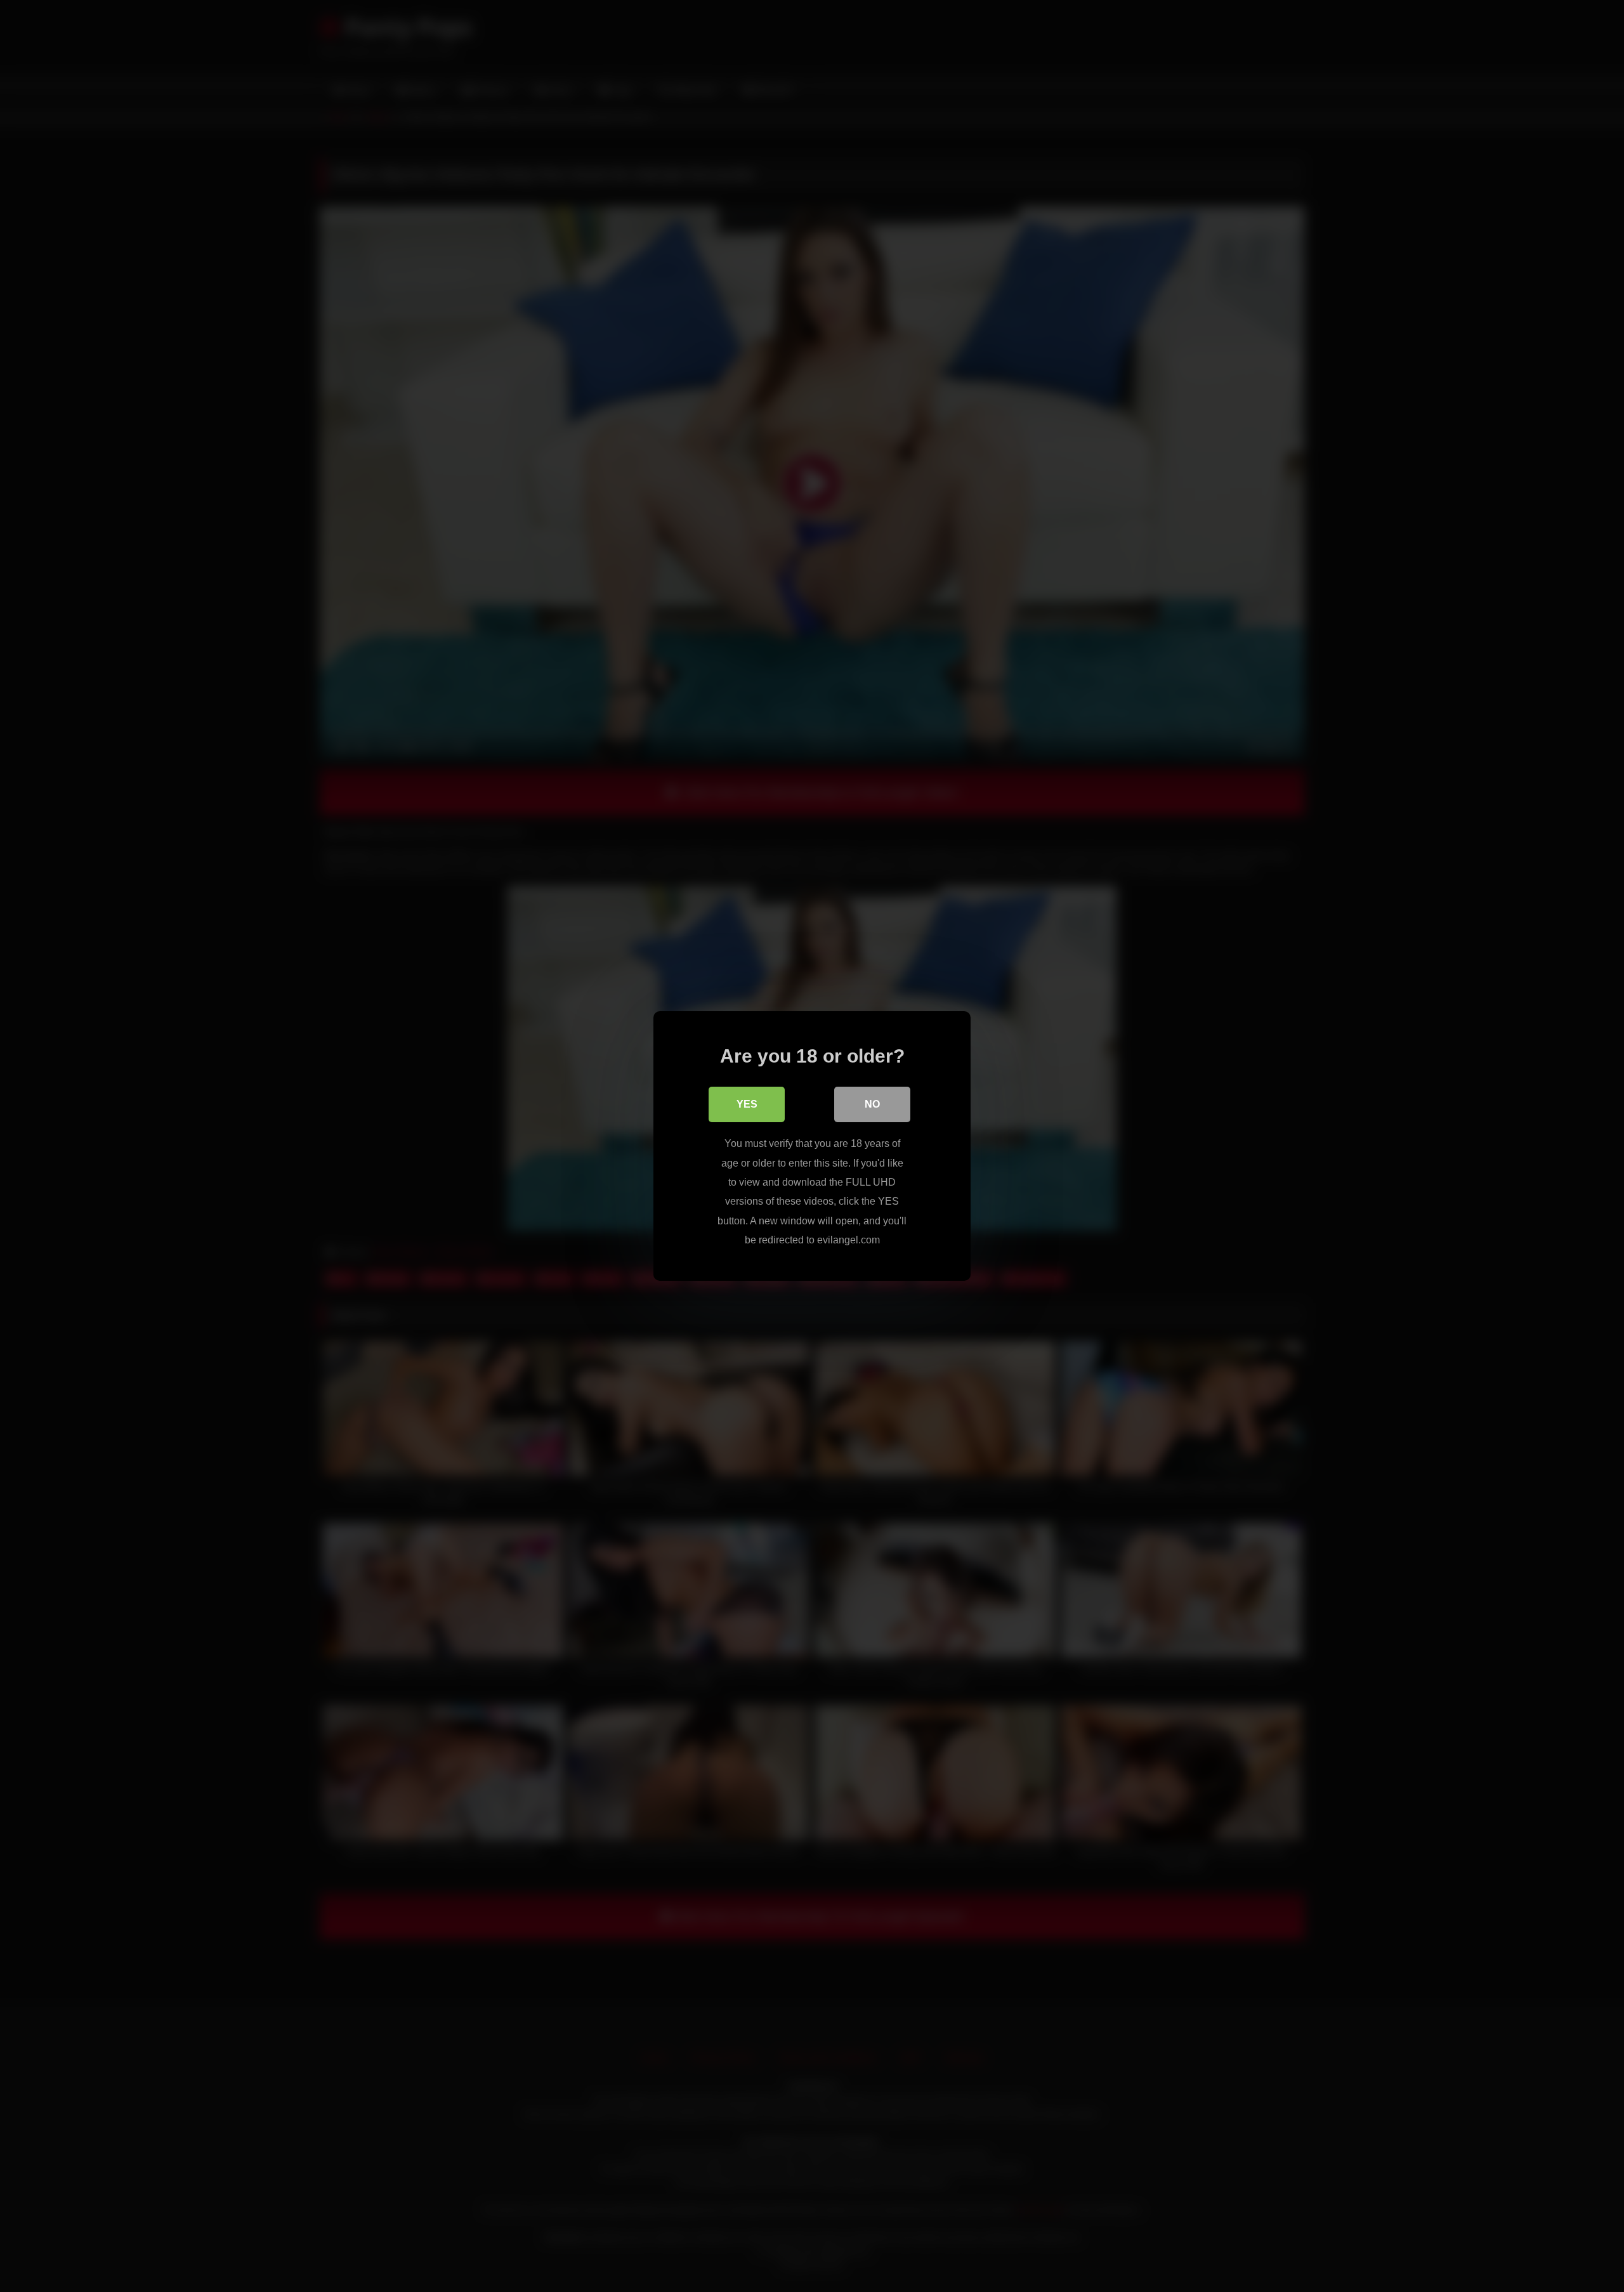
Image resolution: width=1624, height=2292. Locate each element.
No (872, 1104)
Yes (747, 1104)
